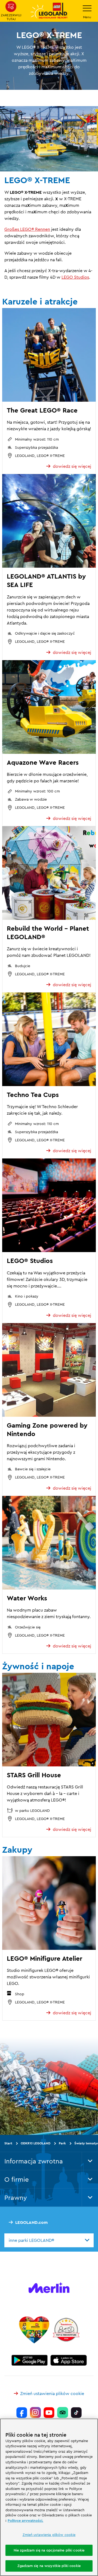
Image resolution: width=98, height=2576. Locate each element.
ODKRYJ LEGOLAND (36, 2143)
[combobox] (49, 2240)
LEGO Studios (75, 277)
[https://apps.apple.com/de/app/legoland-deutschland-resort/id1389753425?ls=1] (69, 2360)
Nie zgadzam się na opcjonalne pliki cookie (49, 2550)
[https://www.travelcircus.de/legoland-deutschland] (66, 2330)
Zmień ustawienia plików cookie (52, 2393)
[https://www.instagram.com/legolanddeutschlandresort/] (35, 2413)
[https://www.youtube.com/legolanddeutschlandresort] (49, 2413)
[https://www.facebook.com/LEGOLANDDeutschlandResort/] (22, 2413)
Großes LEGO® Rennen (27, 229)
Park (62, 2143)
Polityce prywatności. (25, 2520)
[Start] (34, 2330)
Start (8, 2143)
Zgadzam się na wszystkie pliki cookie (49, 2566)
